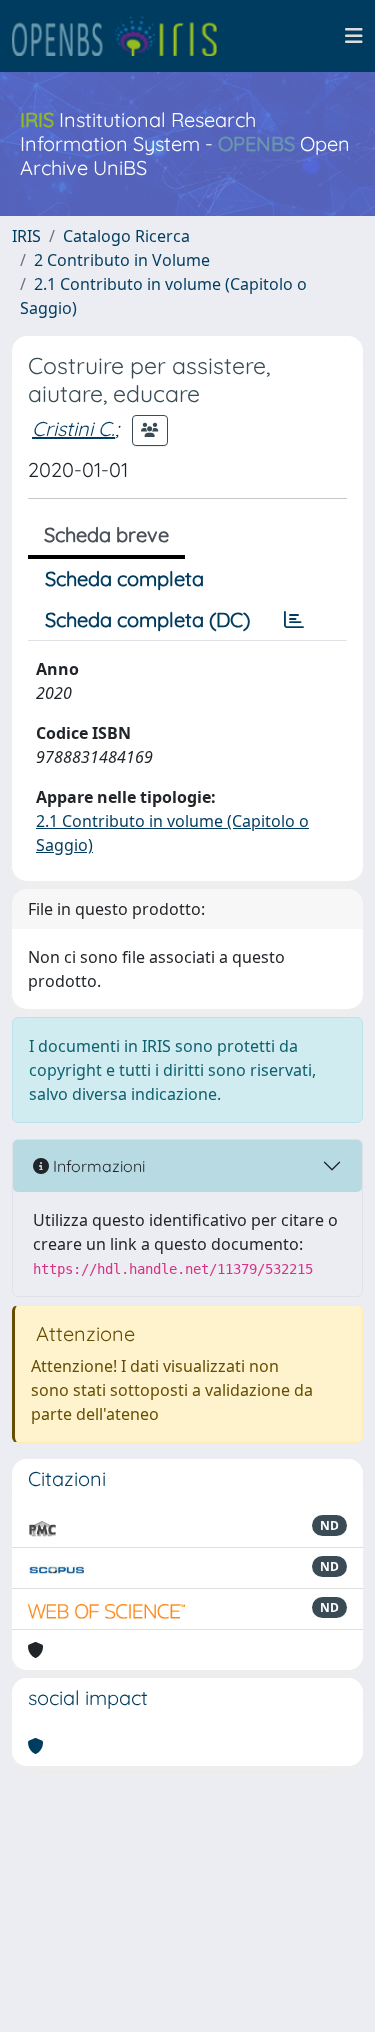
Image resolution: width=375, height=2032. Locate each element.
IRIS (26, 236)
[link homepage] (123, 36)
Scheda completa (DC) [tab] (147, 619)
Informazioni (97, 1166)
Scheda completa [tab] (124, 578)
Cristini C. (73, 428)
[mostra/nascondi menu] (354, 36)
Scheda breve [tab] (106, 534)
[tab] (294, 620)
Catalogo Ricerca (126, 236)
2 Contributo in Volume (122, 260)
